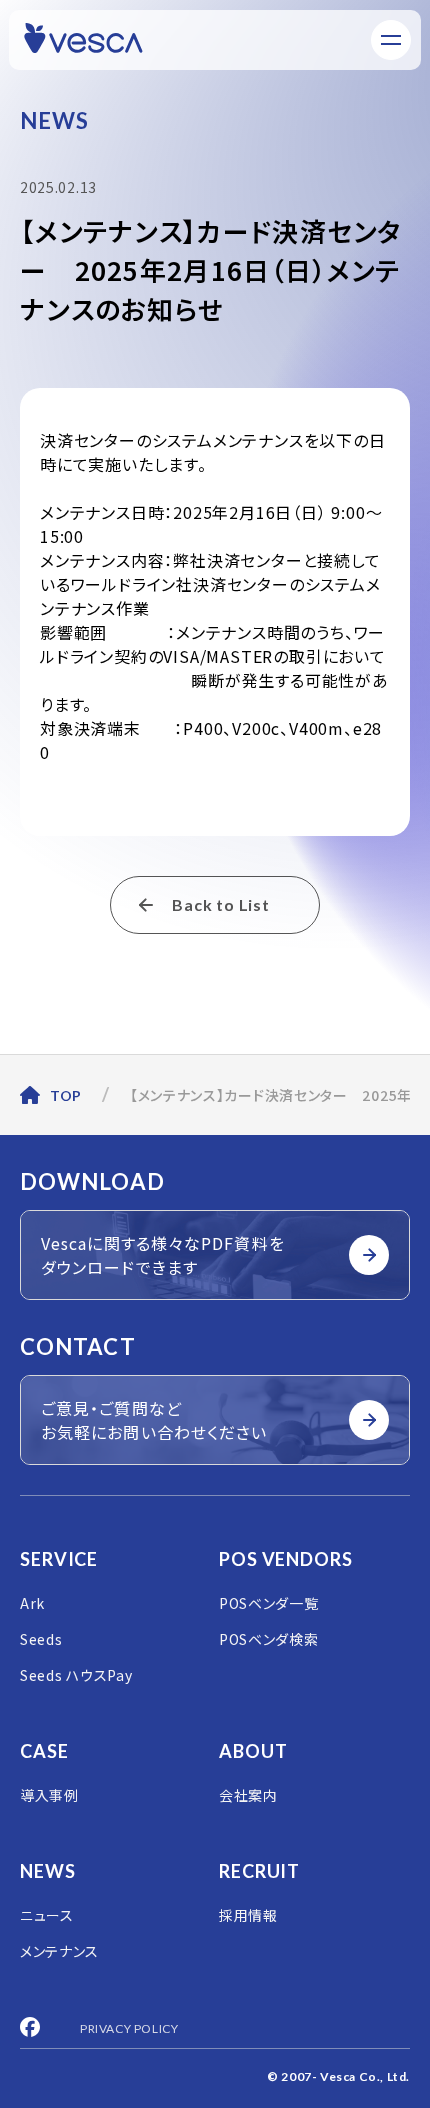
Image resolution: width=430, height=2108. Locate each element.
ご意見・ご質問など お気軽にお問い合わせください (154, 1420)
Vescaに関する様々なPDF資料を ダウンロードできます (163, 1255)
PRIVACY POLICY (129, 2028)
